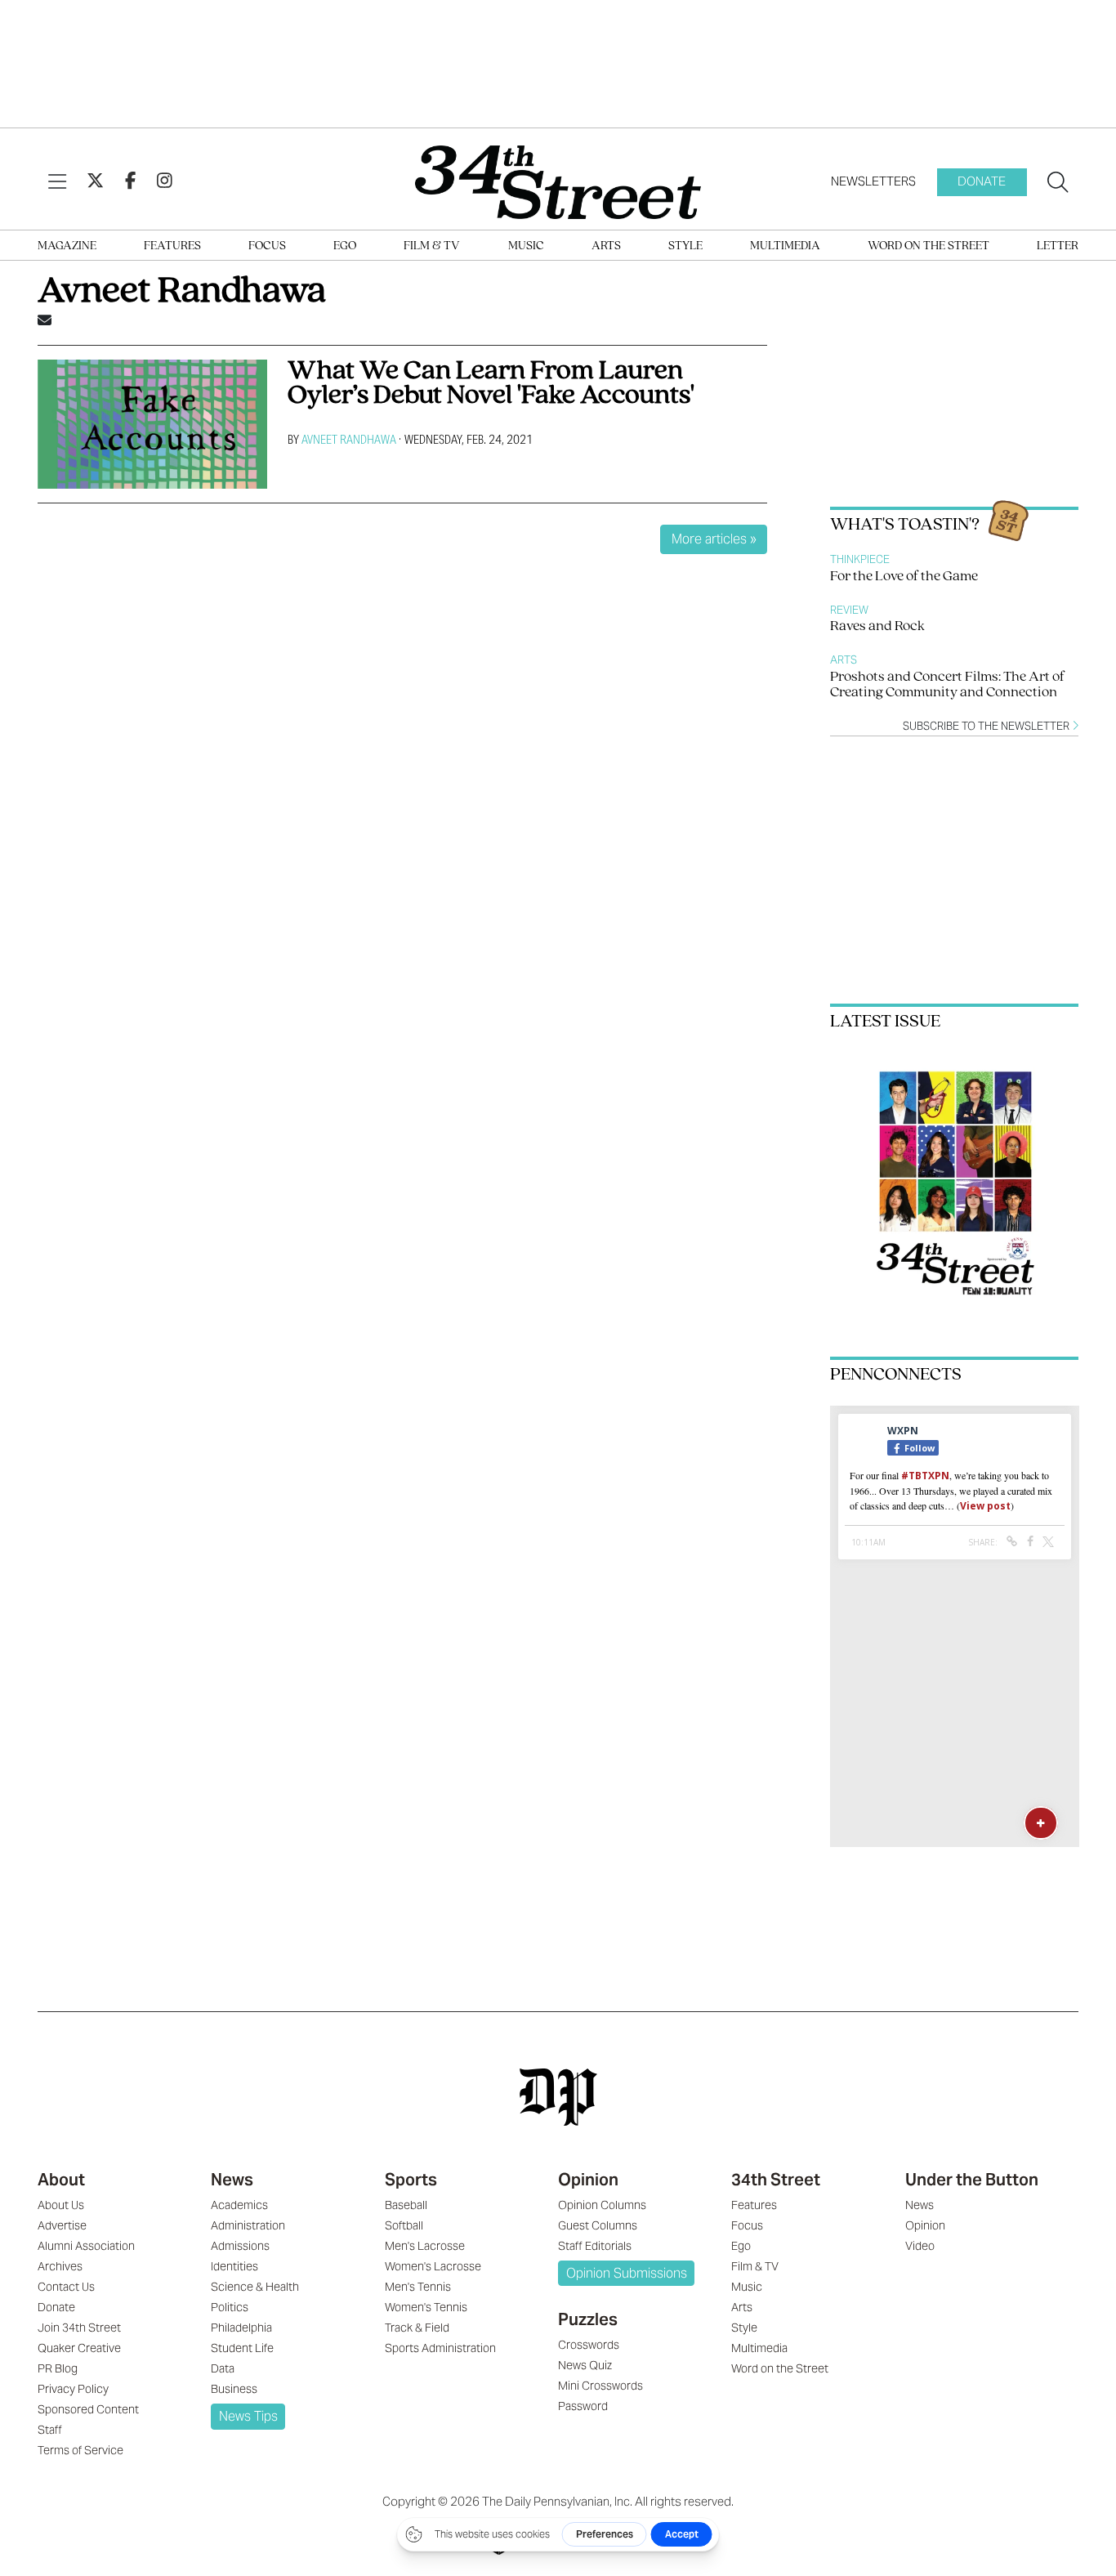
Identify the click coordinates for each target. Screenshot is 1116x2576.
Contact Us (66, 2287)
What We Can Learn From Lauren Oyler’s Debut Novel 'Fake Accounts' (491, 384)
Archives (60, 2266)
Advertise (62, 2225)
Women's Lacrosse (433, 2266)
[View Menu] (57, 182)
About (61, 2180)
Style (685, 246)
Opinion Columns (602, 2205)
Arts (606, 246)
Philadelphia (241, 2328)
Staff (50, 2430)
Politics (230, 2307)
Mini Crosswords (600, 2386)
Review (849, 610)
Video (920, 2246)
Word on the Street (929, 246)
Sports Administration (440, 2348)
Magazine (67, 246)
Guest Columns (598, 2225)
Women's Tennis (426, 2307)
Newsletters (873, 181)
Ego (345, 246)
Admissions (240, 2246)
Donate (982, 181)
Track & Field (417, 2328)
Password (583, 2406)
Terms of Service (80, 2450)
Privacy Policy (73, 2389)
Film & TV (432, 246)
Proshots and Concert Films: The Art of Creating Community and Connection (947, 685)
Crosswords (589, 2345)
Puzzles (588, 2319)
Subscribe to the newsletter (987, 726)
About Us (61, 2205)
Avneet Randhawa (349, 439)
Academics (239, 2205)
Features (172, 246)
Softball (404, 2225)
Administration (248, 2225)
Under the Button (972, 2180)
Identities (234, 2266)
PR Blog (58, 2368)
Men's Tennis (418, 2287)
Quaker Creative (79, 2348)
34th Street (776, 2180)
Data (223, 2368)
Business (234, 2389)
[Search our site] (1058, 182)
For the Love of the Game (904, 577)
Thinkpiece (860, 559)
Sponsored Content (88, 2409)
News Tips (248, 2416)
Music (526, 246)
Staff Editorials (595, 2246)
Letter (1058, 246)
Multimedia (785, 246)
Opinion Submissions (627, 2273)
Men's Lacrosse (425, 2246)
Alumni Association (86, 2246)
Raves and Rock (877, 627)
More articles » (714, 539)
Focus (267, 246)
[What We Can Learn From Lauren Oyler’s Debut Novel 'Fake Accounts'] (152, 424)
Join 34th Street (79, 2328)
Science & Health (255, 2287)
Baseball (406, 2205)
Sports (411, 2180)
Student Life (242, 2348)
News (232, 2180)
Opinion (588, 2180)
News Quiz (585, 2365)
